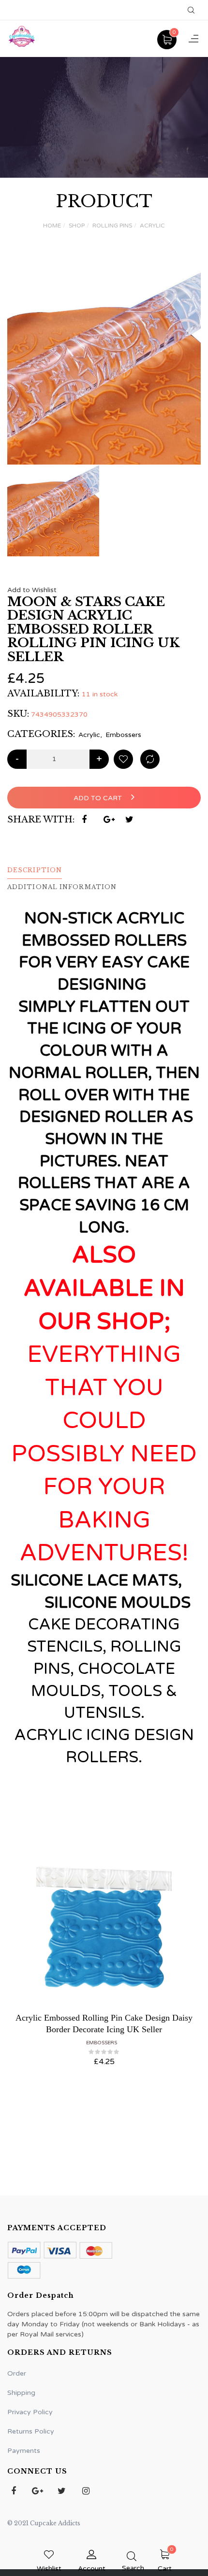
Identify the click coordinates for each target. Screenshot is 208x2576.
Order (17, 2373)
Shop (77, 226)
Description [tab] (35, 870)
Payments (24, 2451)
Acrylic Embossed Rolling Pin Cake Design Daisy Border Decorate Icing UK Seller (104, 2023)
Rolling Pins (112, 226)
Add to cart (99, 798)
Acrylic (152, 226)
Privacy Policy (30, 2412)
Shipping (21, 2393)
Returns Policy (31, 2431)
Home (52, 226)
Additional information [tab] (62, 887)
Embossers (123, 735)
